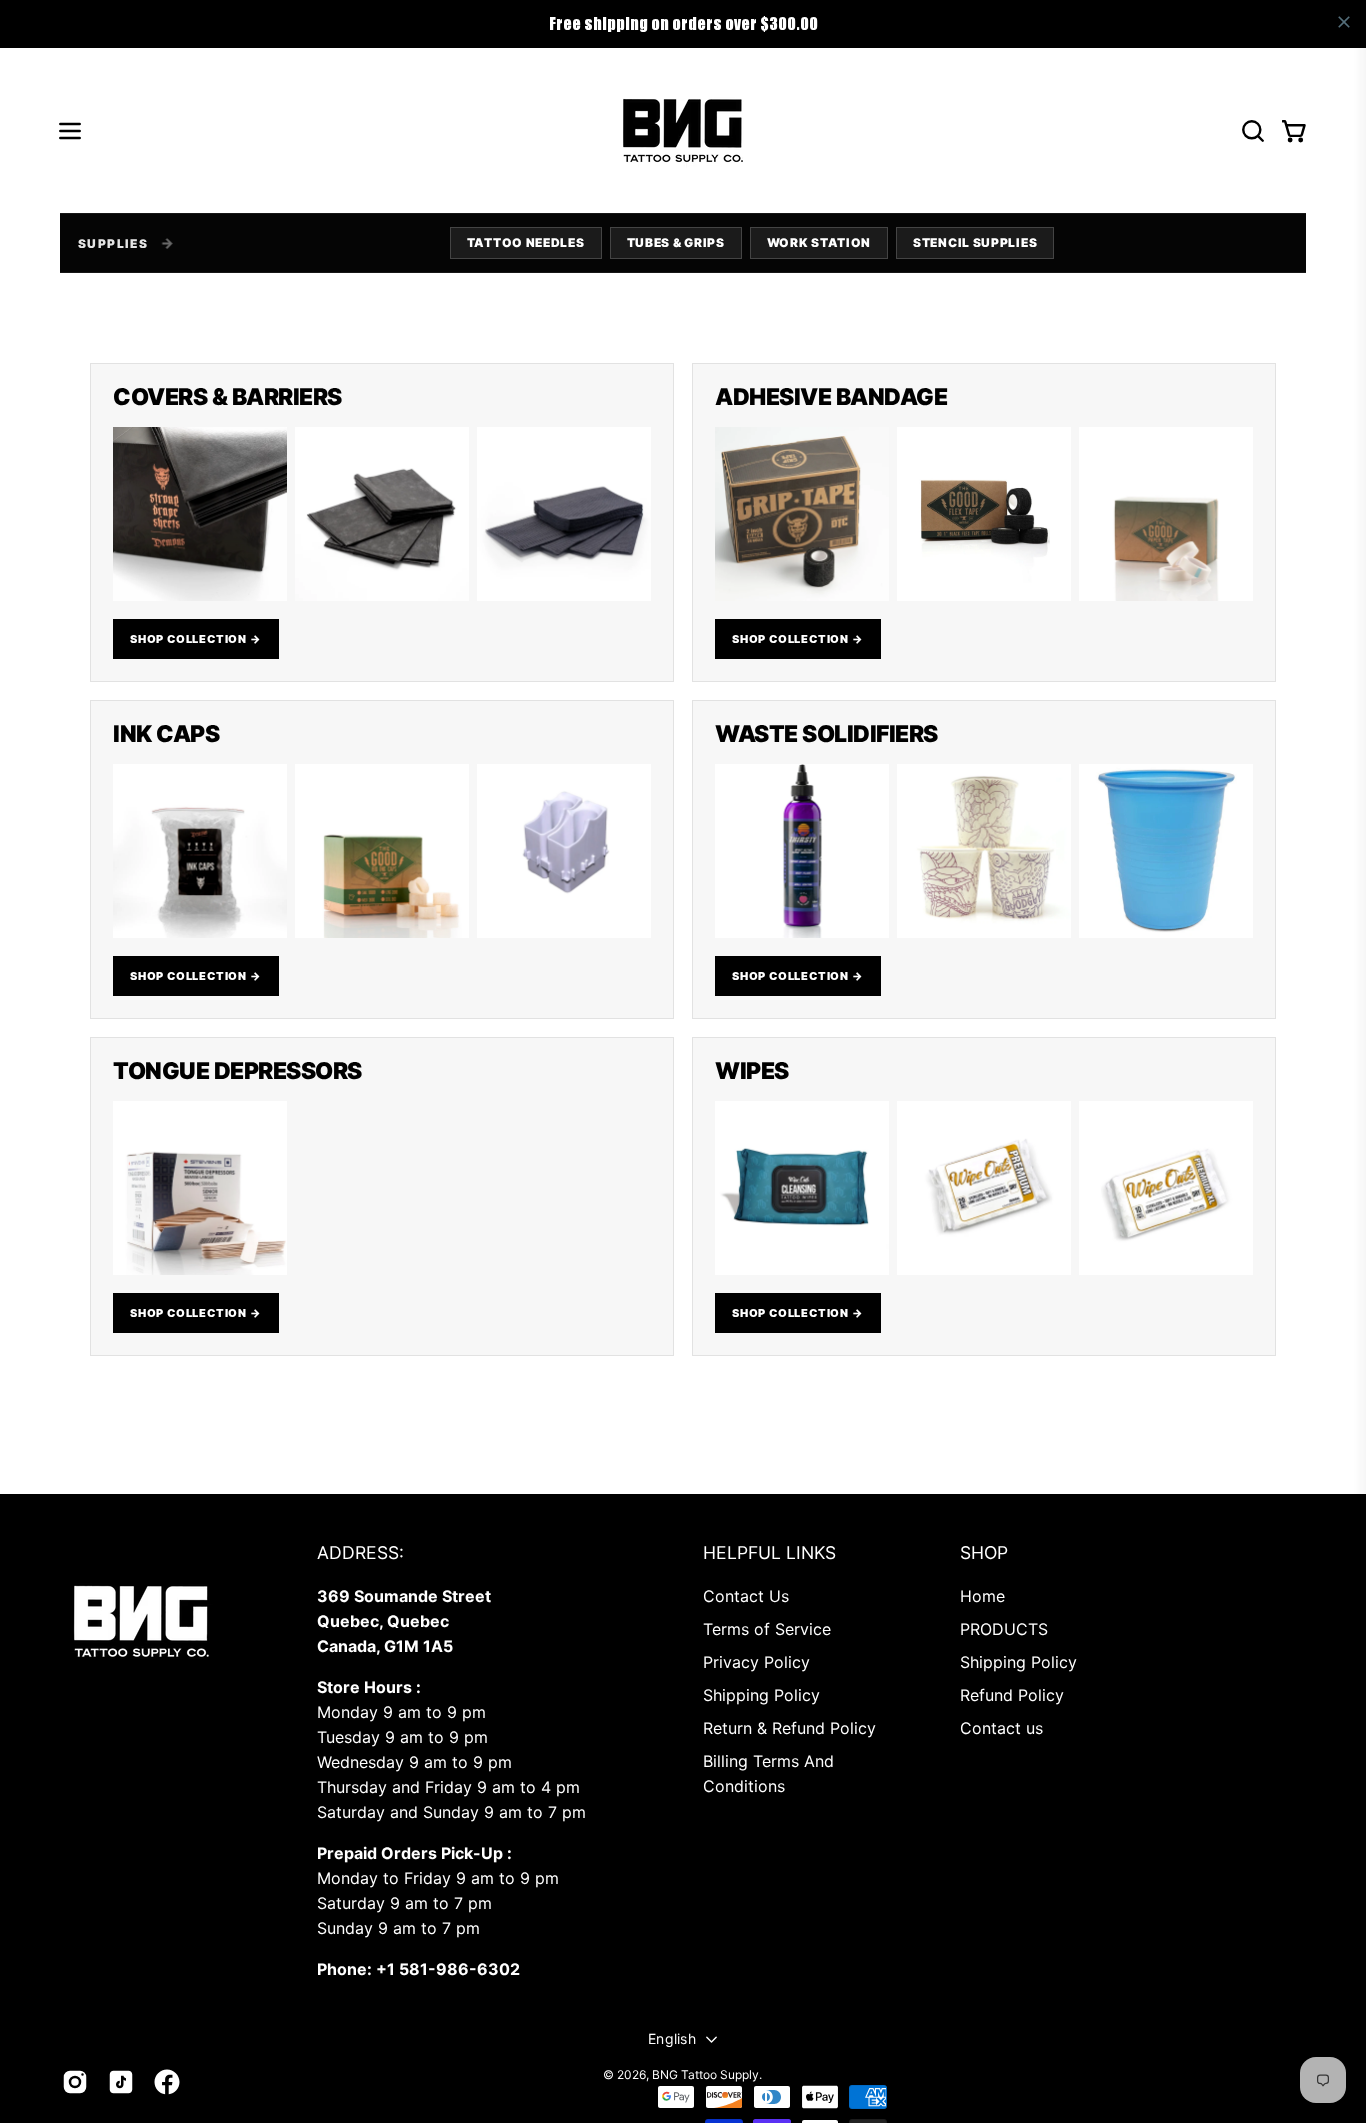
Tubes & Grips (676, 242)
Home (982, 1596)
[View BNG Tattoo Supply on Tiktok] (121, 2082)
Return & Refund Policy (789, 1728)
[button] (1253, 131)
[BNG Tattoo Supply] (683, 130)
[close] (1344, 22)
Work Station (819, 242)
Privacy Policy (756, 1662)
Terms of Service (767, 1629)
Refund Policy (1012, 1695)
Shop (984, 1552)
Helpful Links (769, 1552)
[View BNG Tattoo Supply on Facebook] (167, 2082)
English (672, 2038)
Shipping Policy (761, 1695)
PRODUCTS (1004, 1629)
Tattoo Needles (526, 242)
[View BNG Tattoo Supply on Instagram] (75, 2082)
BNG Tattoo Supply (705, 2074)
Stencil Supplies (975, 242)
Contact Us (746, 1596)
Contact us (1001, 1728)
